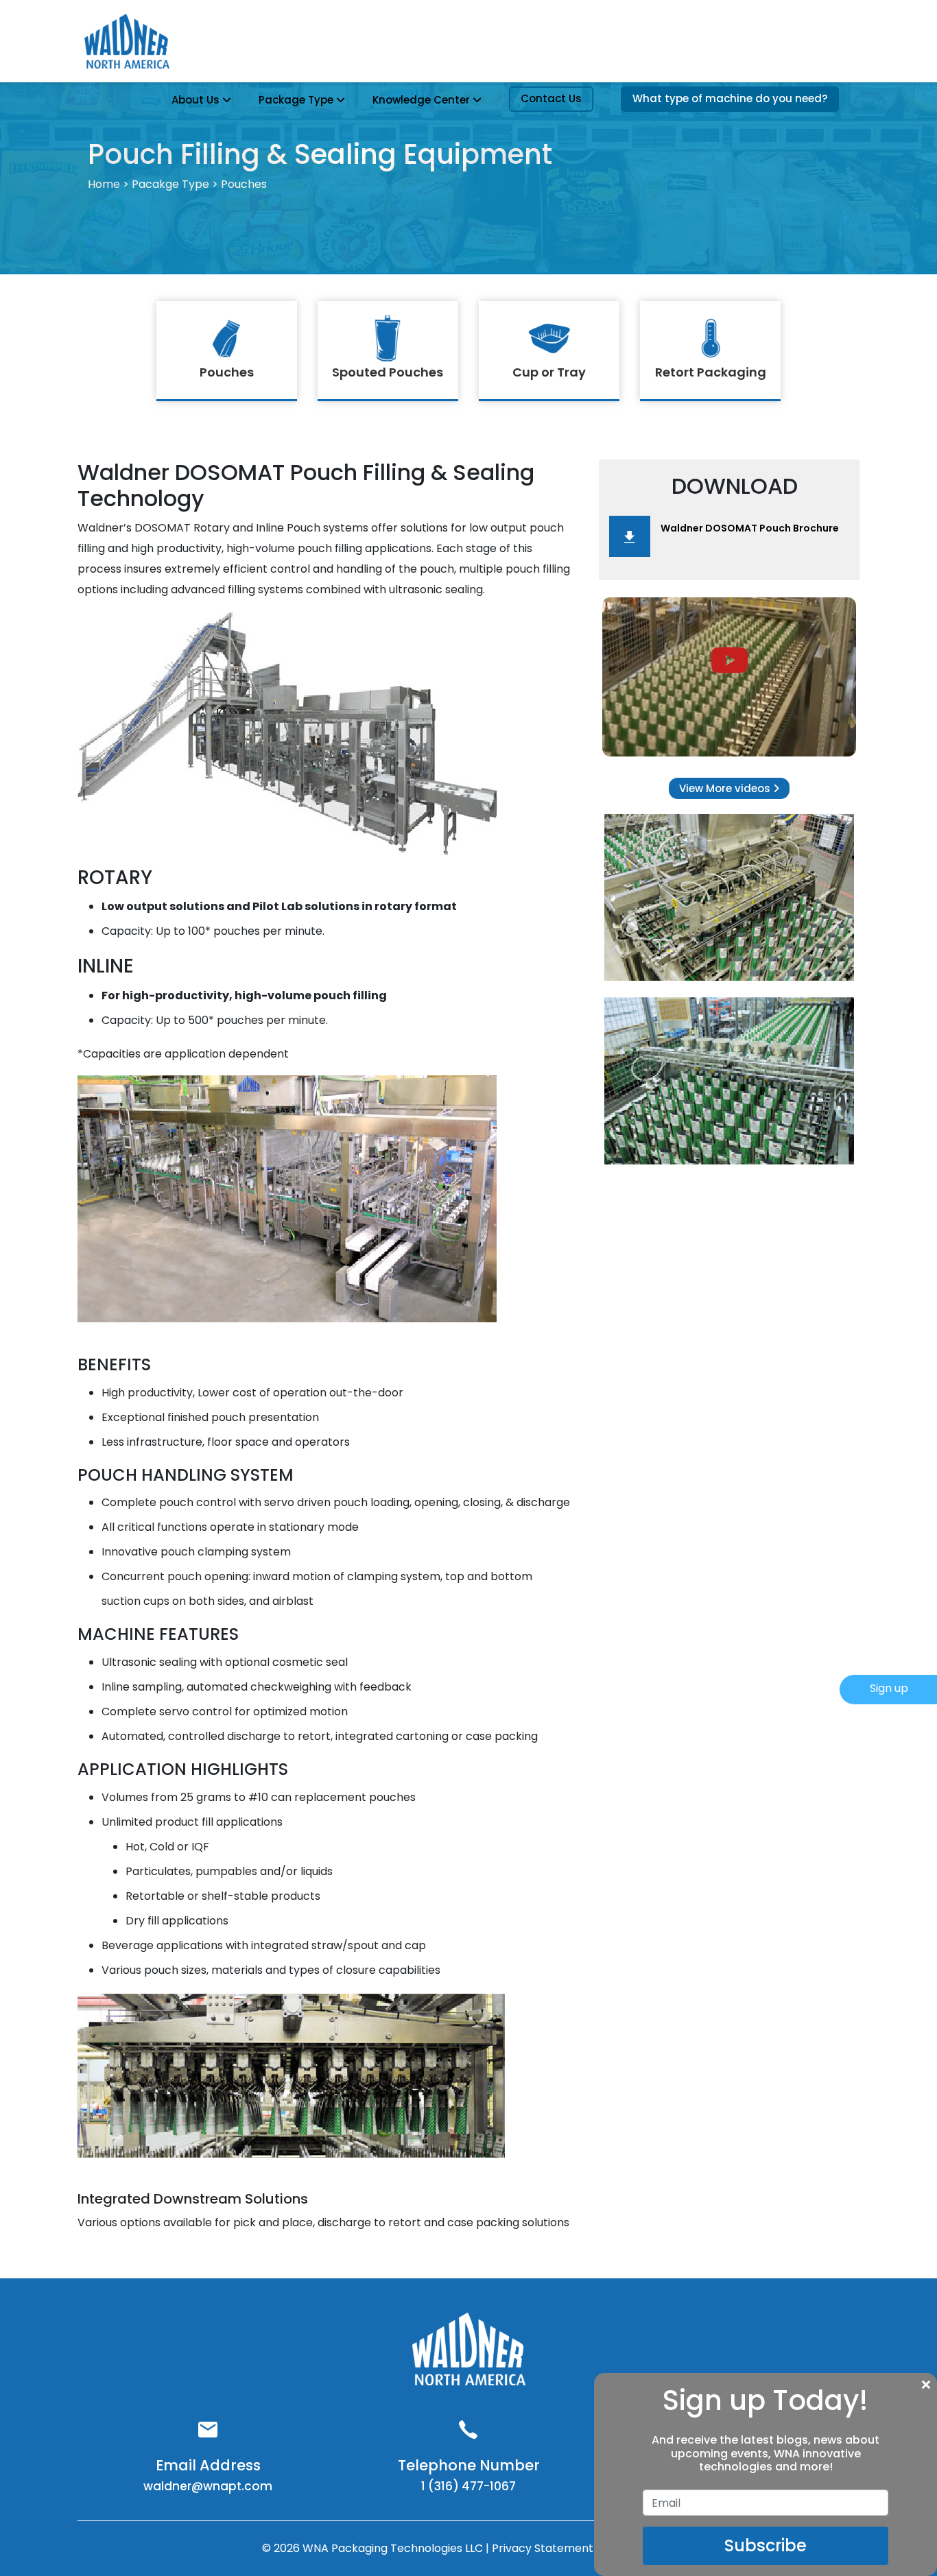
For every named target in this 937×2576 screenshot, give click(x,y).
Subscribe (766, 2545)
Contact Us (551, 98)
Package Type (296, 100)
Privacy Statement (544, 2548)
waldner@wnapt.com (208, 2486)
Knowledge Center (421, 100)
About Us (195, 100)
